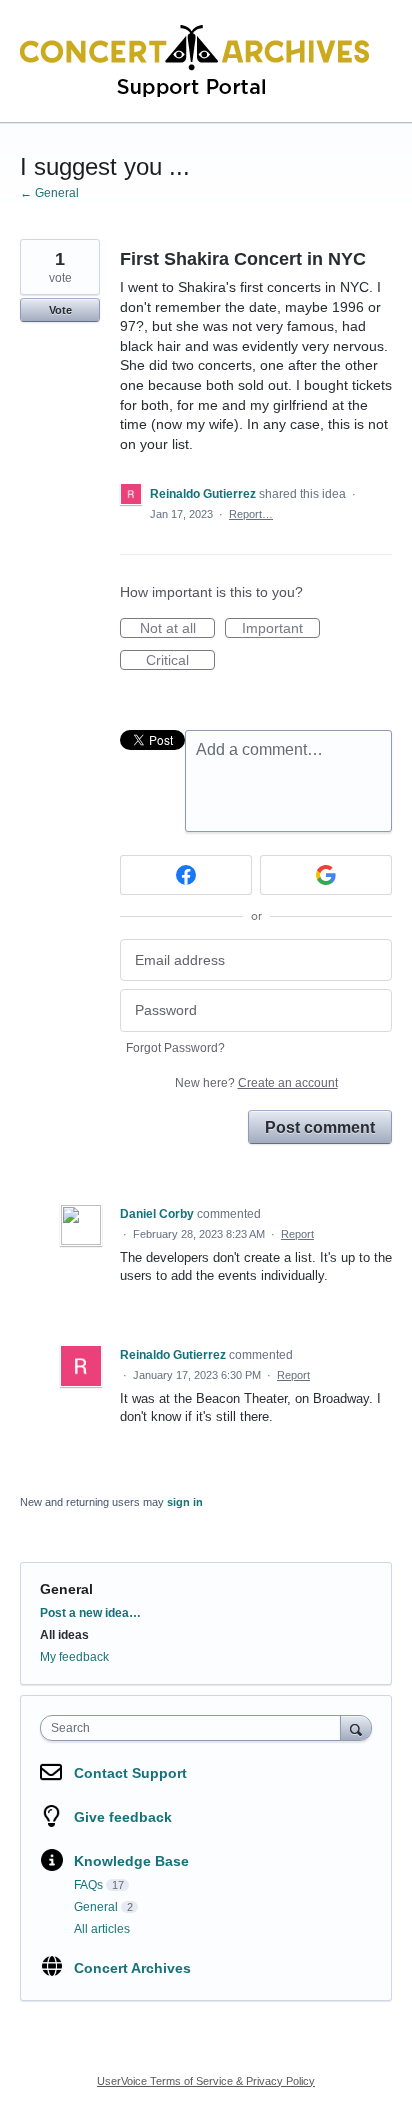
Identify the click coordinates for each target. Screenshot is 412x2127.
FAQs (88, 1885)
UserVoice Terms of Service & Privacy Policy (206, 2081)
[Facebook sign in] (186, 875)
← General (49, 193)
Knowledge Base (131, 1861)
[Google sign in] (326, 875)
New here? (256, 1083)
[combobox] (195, 1728)
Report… (251, 514)
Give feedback (123, 1817)
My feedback (74, 1657)
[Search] (356, 1727)
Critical (180, 661)
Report (297, 1234)
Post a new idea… (90, 1613)
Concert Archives (132, 1968)
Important (281, 629)
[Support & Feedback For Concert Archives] (195, 61)
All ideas (64, 1635)
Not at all (177, 629)
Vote (60, 310)
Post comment (320, 1127)
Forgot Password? (175, 1048)
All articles (102, 1929)
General (66, 1589)
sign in (185, 1502)
